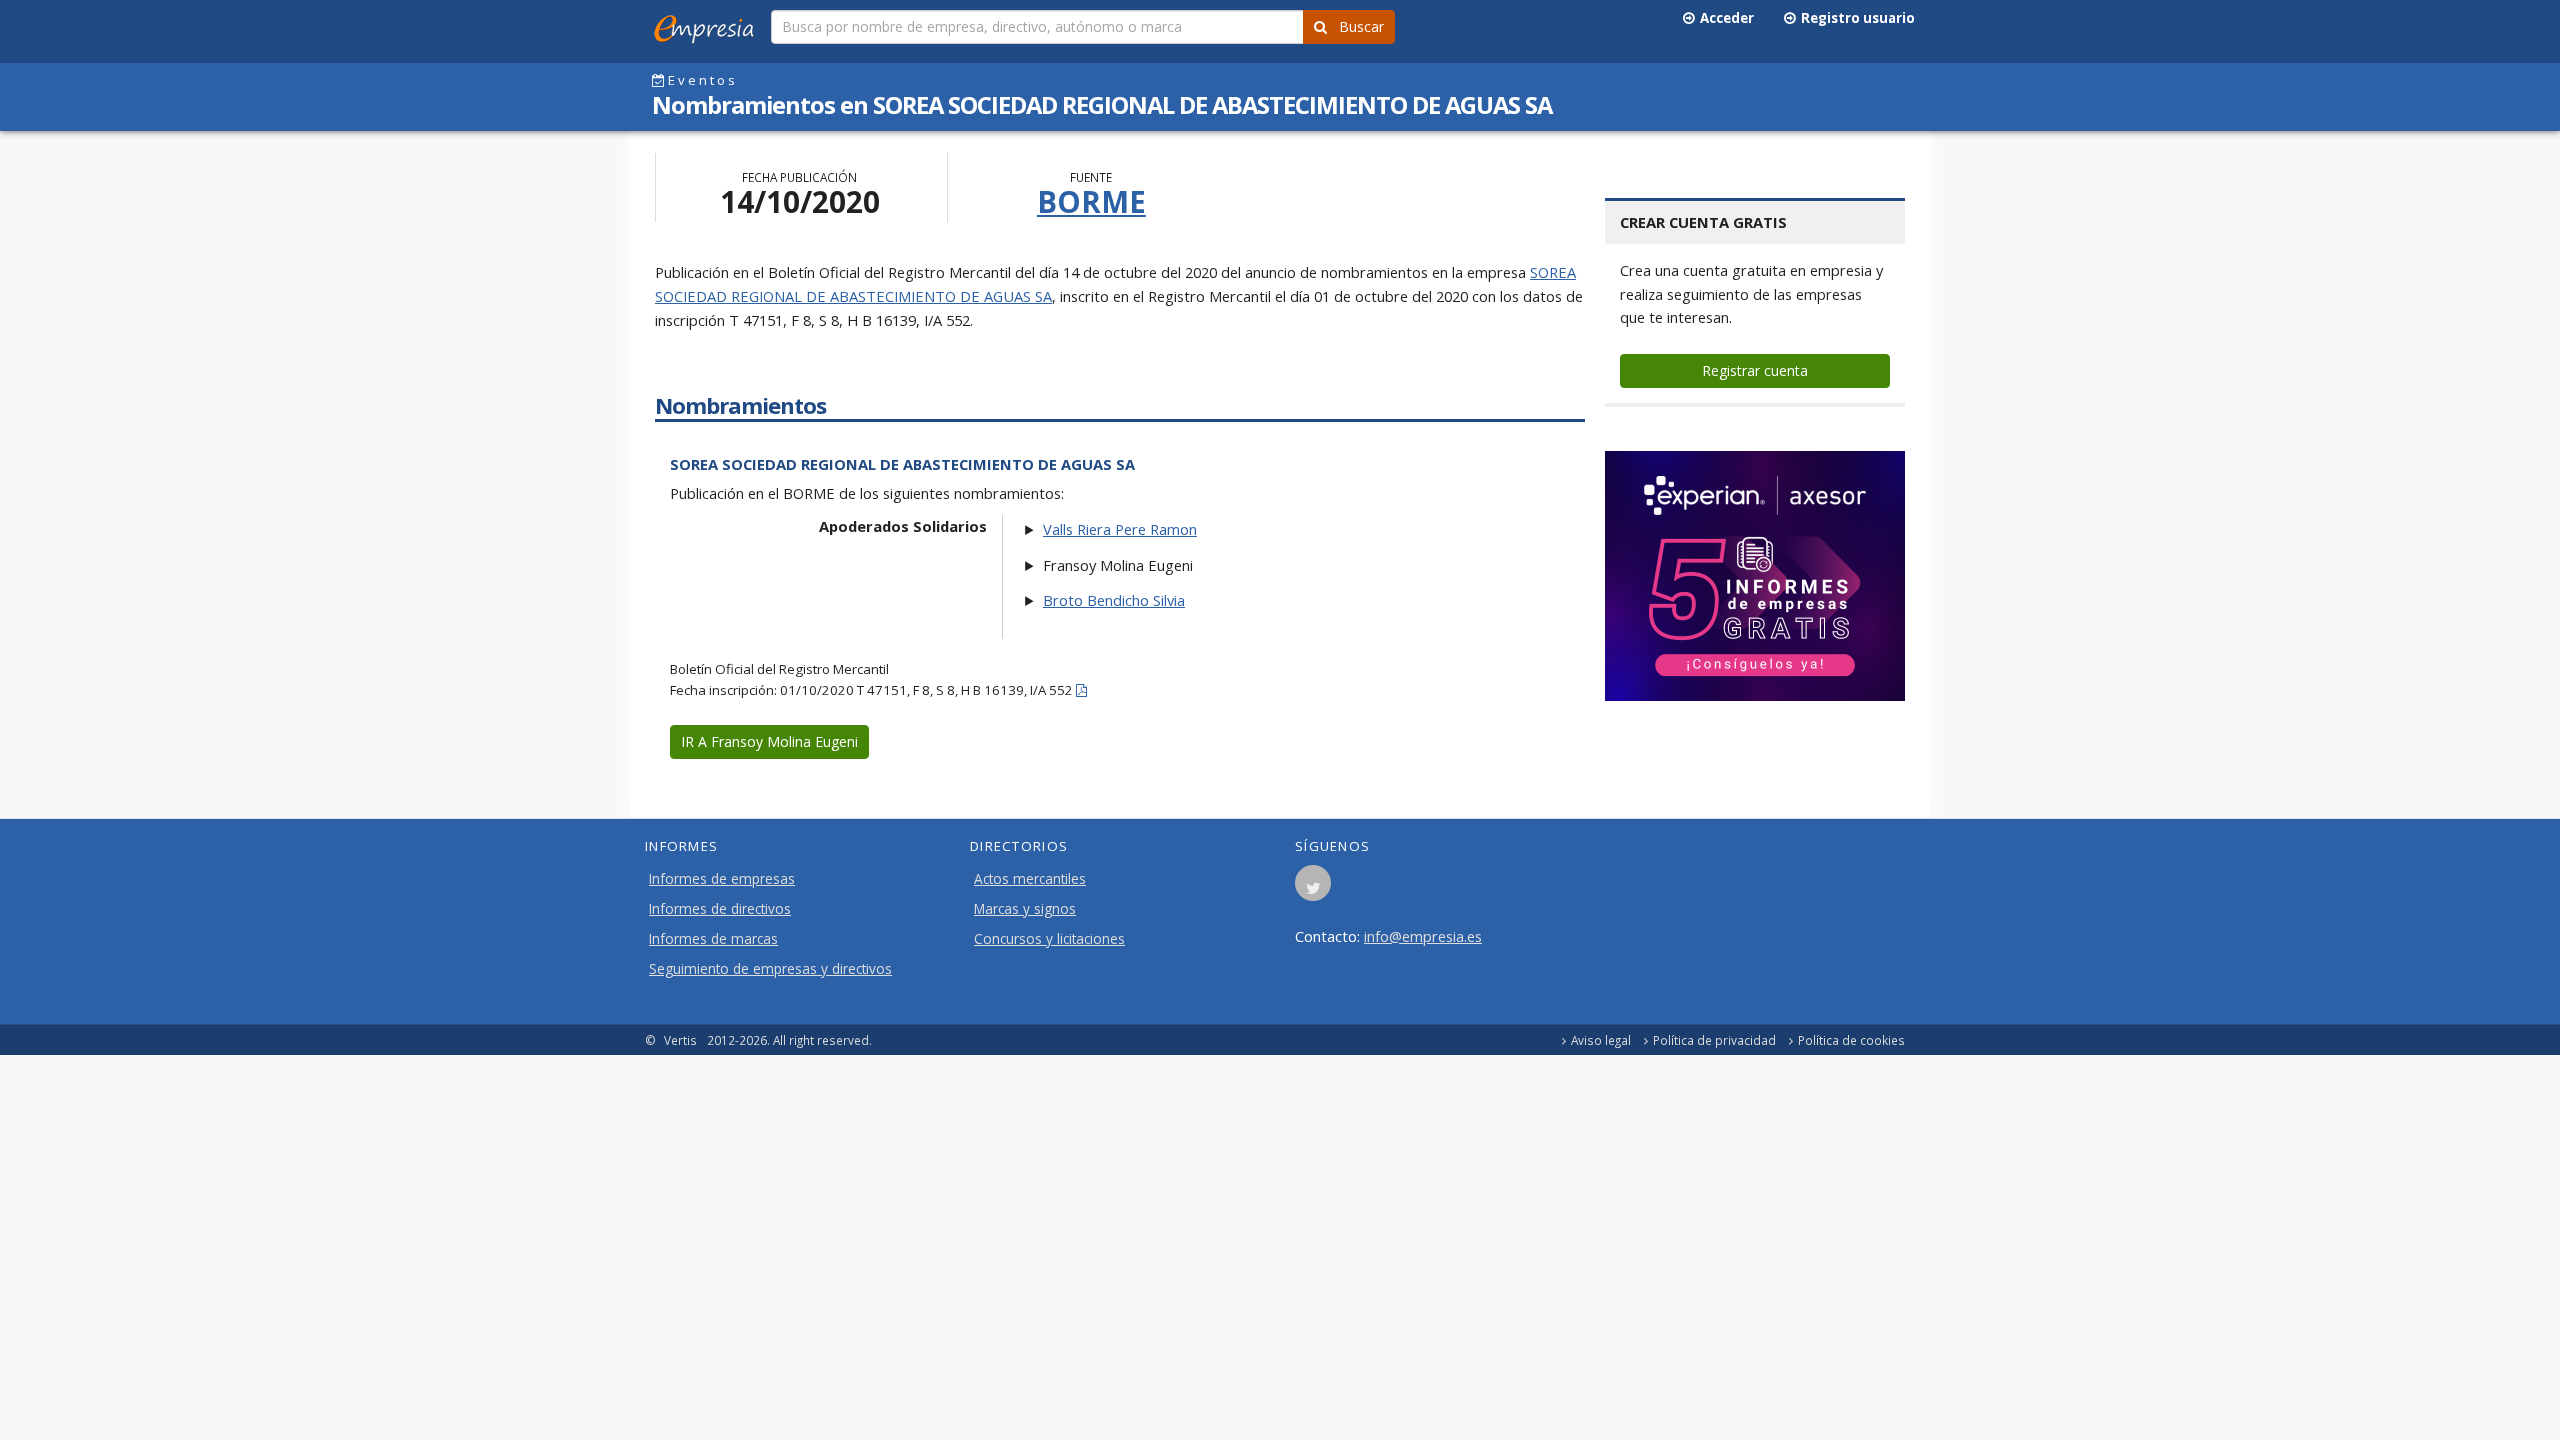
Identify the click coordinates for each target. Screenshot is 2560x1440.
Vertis (680, 1040)
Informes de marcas (713, 939)
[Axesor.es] (1755, 576)
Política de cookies (1851, 1040)
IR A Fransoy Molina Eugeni (769, 741)
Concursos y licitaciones (1049, 939)
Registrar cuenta (1755, 370)
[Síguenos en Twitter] (1313, 889)
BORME (1091, 201)
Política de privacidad (1714, 1040)
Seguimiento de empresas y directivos (770, 969)
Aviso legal (1601, 1040)
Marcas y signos (1025, 909)
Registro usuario (1855, 18)
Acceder (1724, 18)
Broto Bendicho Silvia (1114, 600)
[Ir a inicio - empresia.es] (708, 25)
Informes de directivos (720, 909)
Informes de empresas (722, 879)
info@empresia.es (1423, 936)
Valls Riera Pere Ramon (1120, 529)
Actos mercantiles (1030, 879)
